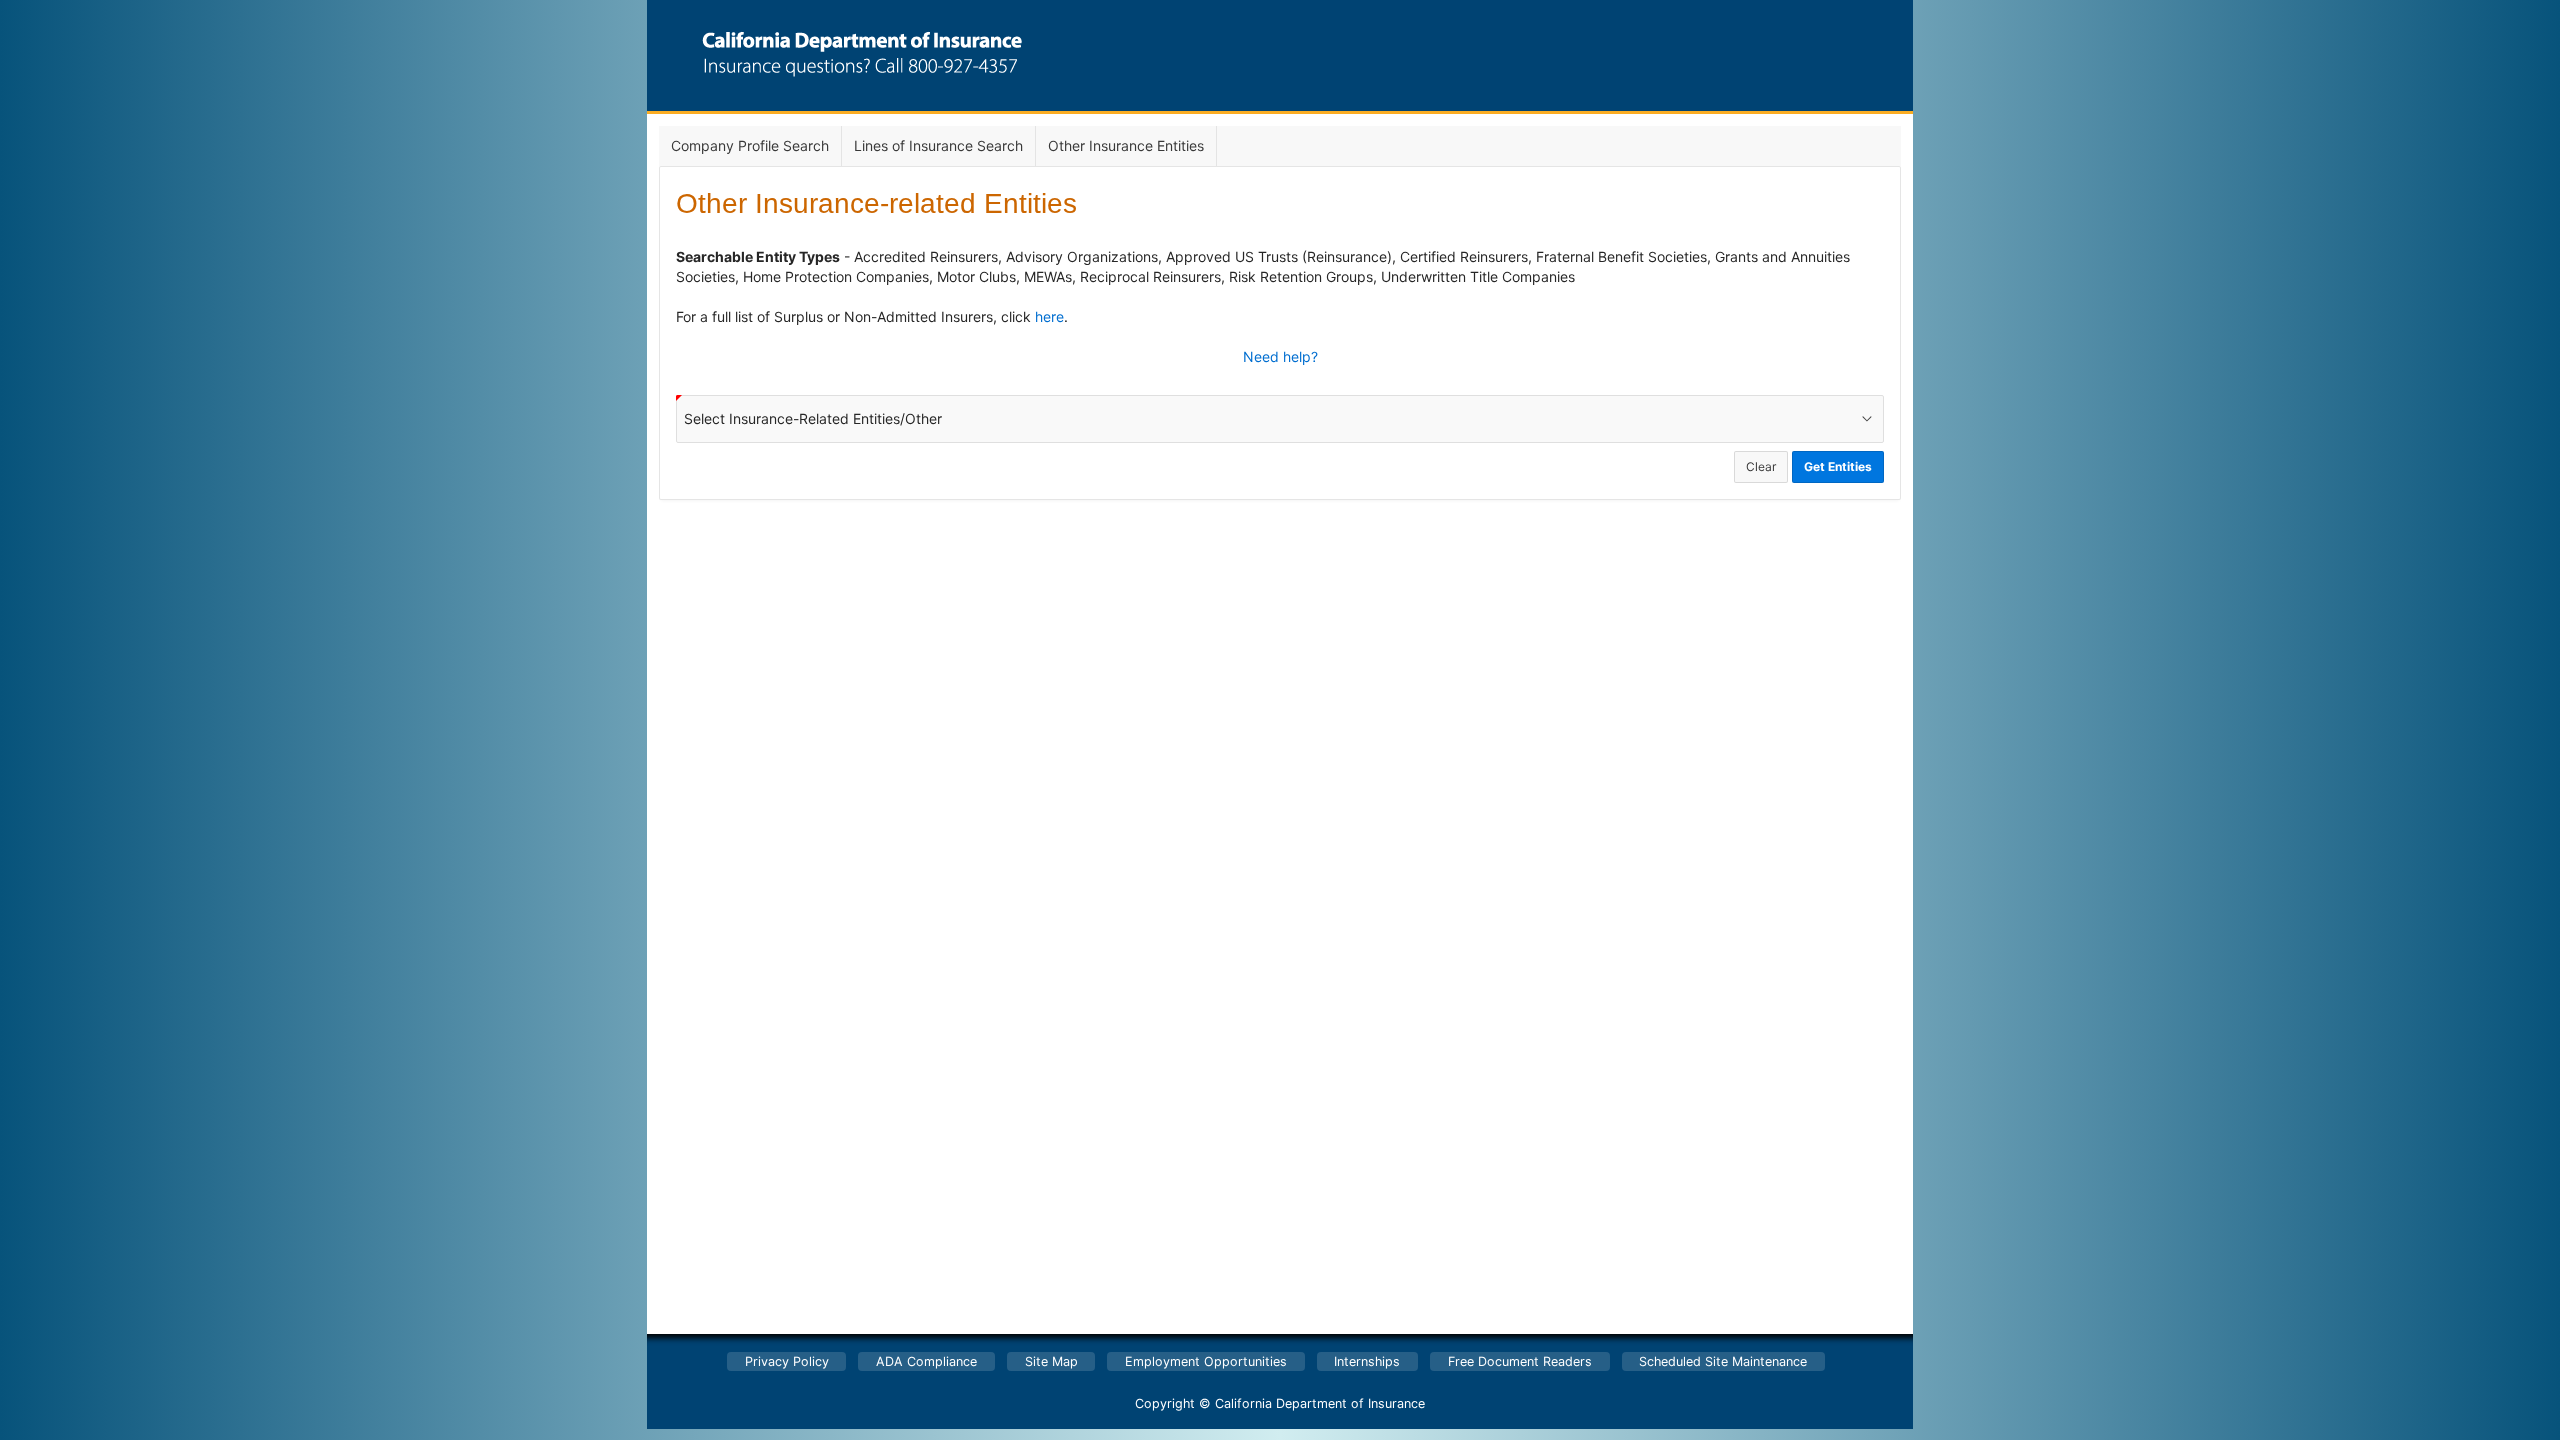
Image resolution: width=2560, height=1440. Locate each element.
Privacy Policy (787, 1361)
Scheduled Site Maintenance (1723, 1361)
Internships (1367, 1361)
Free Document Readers (1520, 1361)
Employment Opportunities (1206, 1361)
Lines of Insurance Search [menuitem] (938, 145)
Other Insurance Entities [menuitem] (1126, 145)
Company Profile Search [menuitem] (750, 145)
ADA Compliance (926, 1361)
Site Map (1051, 1361)
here (1049, 316)
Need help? (1280, 356)
